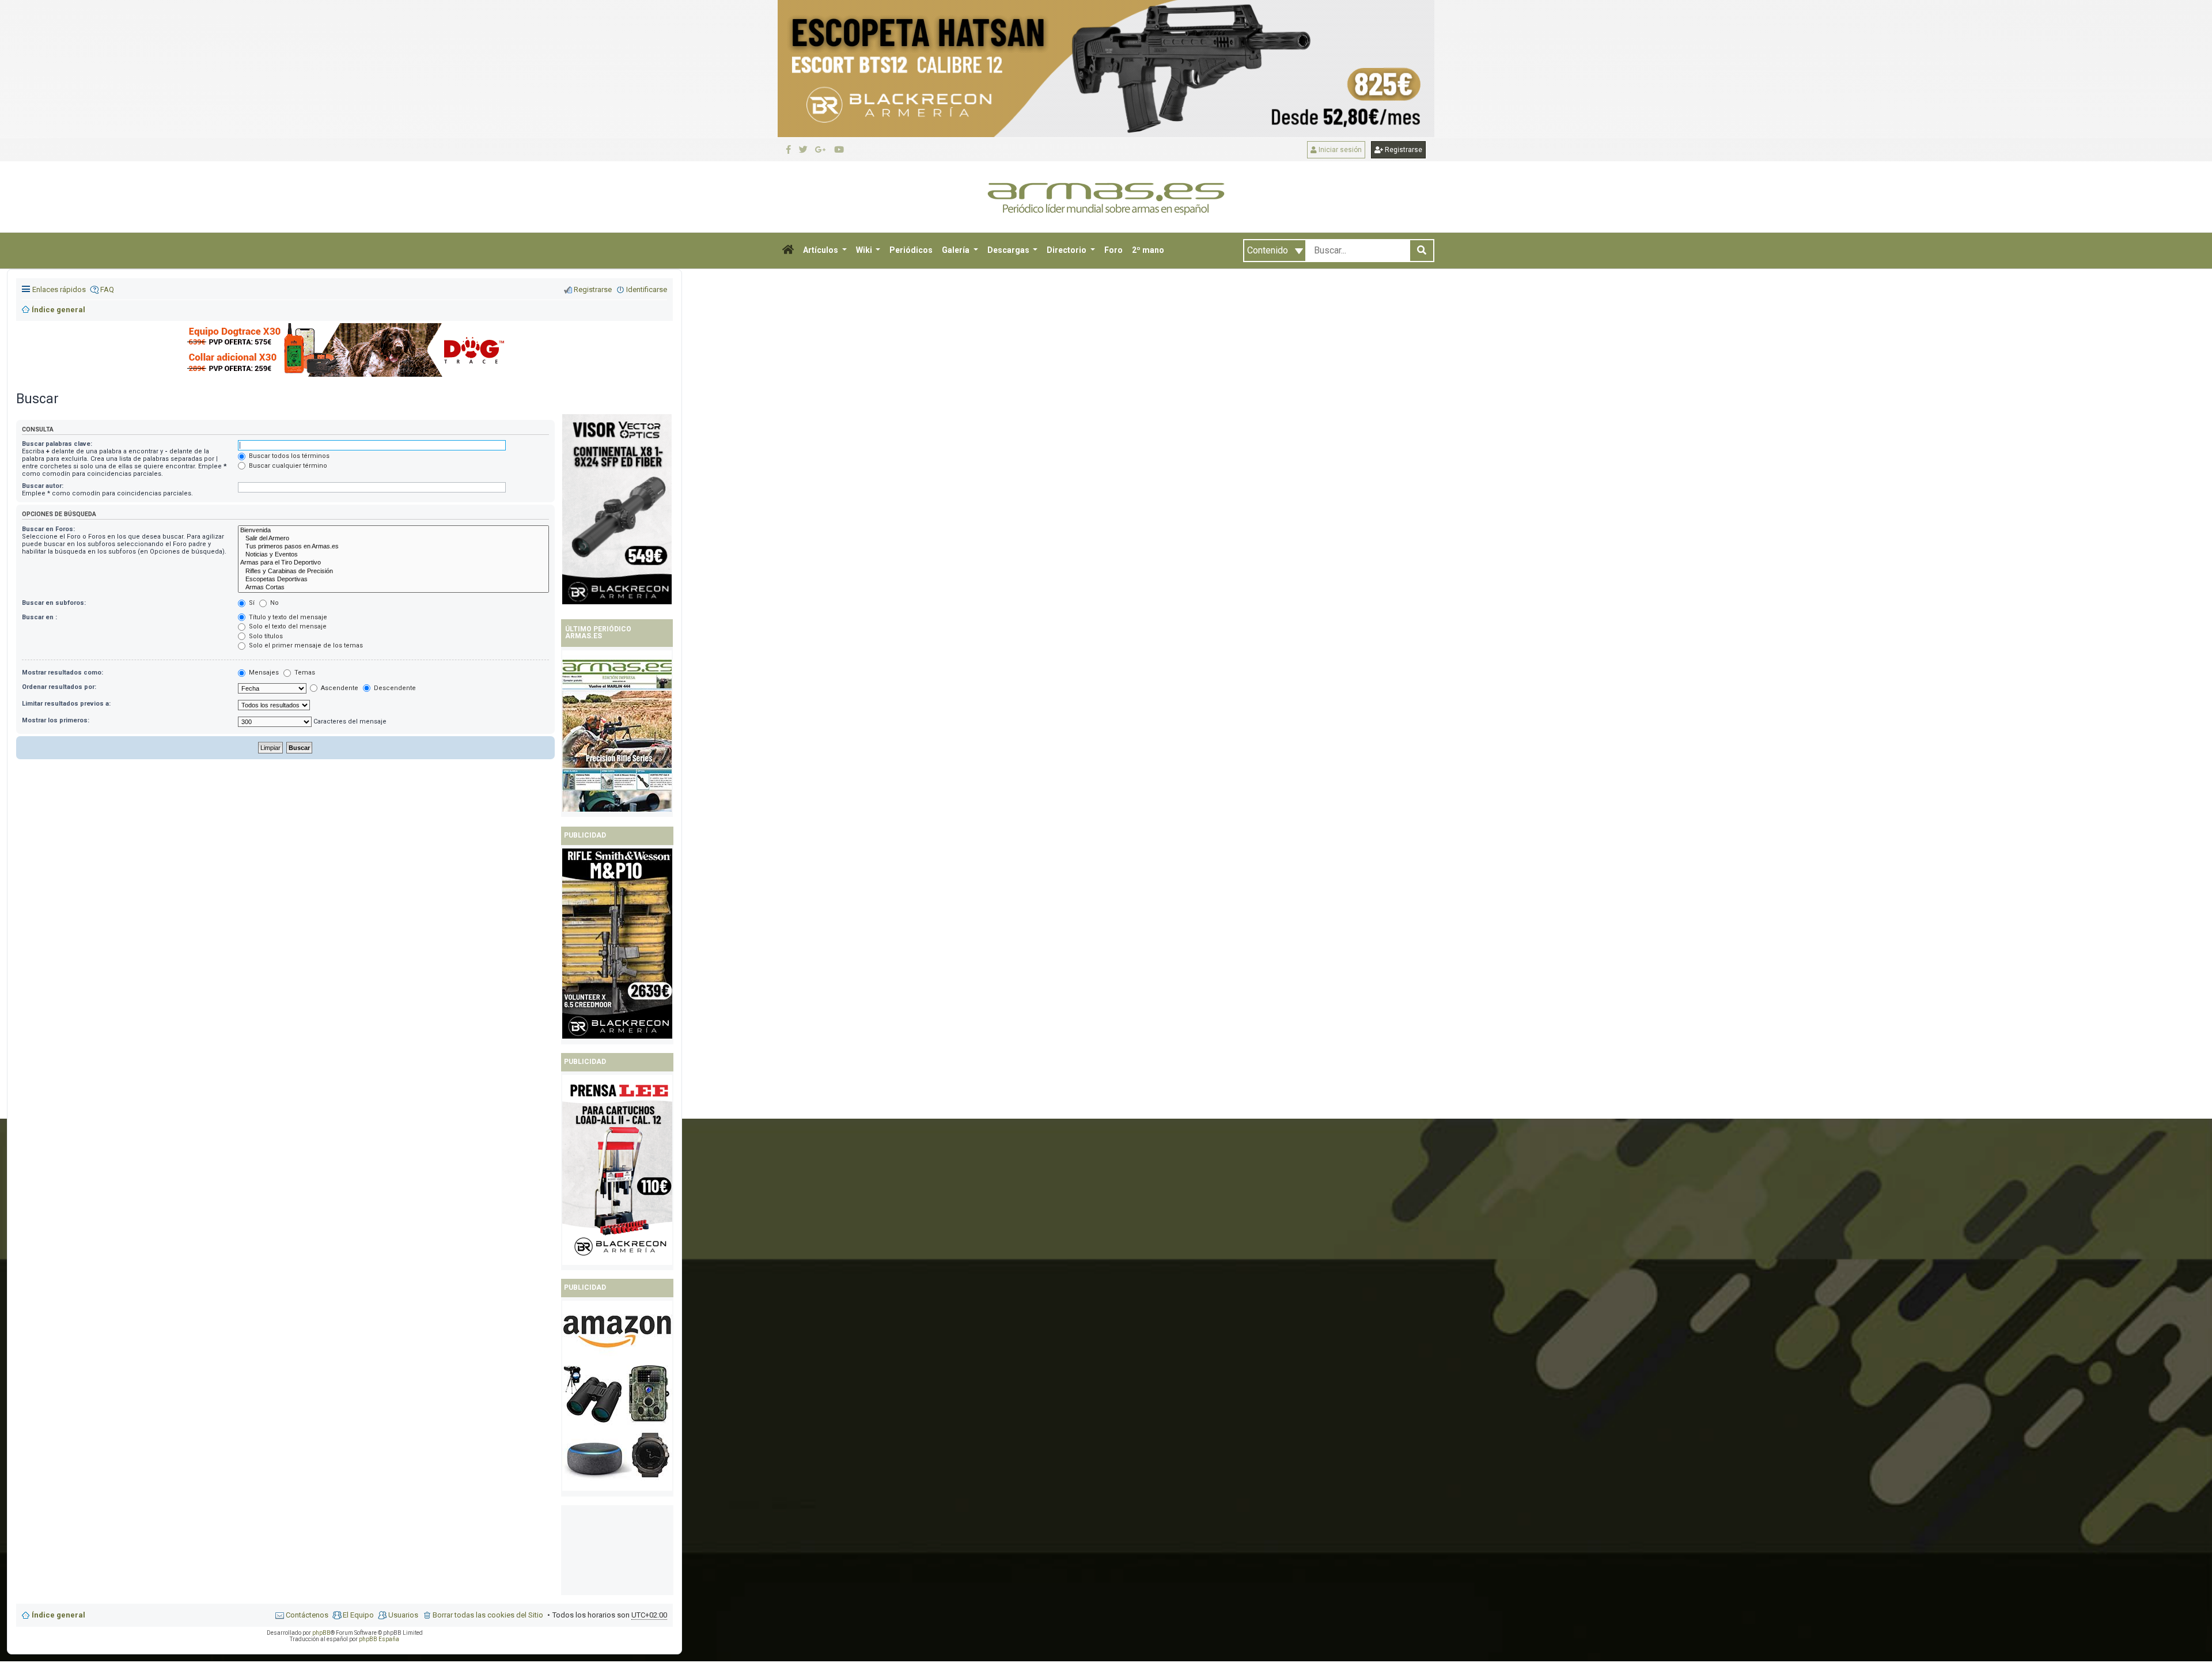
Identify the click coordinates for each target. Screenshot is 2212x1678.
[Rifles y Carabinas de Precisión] (393, 571)
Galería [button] (957, 250)
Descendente (394, 688)
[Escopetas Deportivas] (393, 579)
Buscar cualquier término (287, 466)
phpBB (321, 1633)
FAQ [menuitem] (107, 289)
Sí (251, 603)
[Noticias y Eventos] (393, 555)
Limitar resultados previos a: (66, 704)
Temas (304, 673)
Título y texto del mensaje (287, 617)
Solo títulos (265, 636)
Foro (1113, 250)
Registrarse (1403, 150)
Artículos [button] (821, 250)
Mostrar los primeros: (56, 720)
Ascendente (339, 688)
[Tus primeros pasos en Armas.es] (393, 547)
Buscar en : (39, 617)
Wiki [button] (865, 250)
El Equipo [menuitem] (358, 1615)
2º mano (1148, 250)
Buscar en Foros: (48, 529)
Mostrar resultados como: (63, 673)
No (274, 603)
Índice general (58, 1615)
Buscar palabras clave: (57, 444)
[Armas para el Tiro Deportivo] (393, 563)
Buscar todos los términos (288, 456)
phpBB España (379, 1639)
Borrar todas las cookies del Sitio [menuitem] (488, 1615)
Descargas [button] (1009, 250)
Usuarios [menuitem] (403, 1615)
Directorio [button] (1067, 250)
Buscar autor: (43, 486)
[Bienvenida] (393, 531)
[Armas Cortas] (393, 588)
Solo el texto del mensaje (287, 626)
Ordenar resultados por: (59, 687)
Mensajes (263, 673)
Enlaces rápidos (59, 289)
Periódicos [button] (911, 250)
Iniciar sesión (1339, 150)
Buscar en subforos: (54, 603)
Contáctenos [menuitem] (307, 1615)
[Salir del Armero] (393, 539)
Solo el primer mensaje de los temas (305, 645)
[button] (788, 251)
